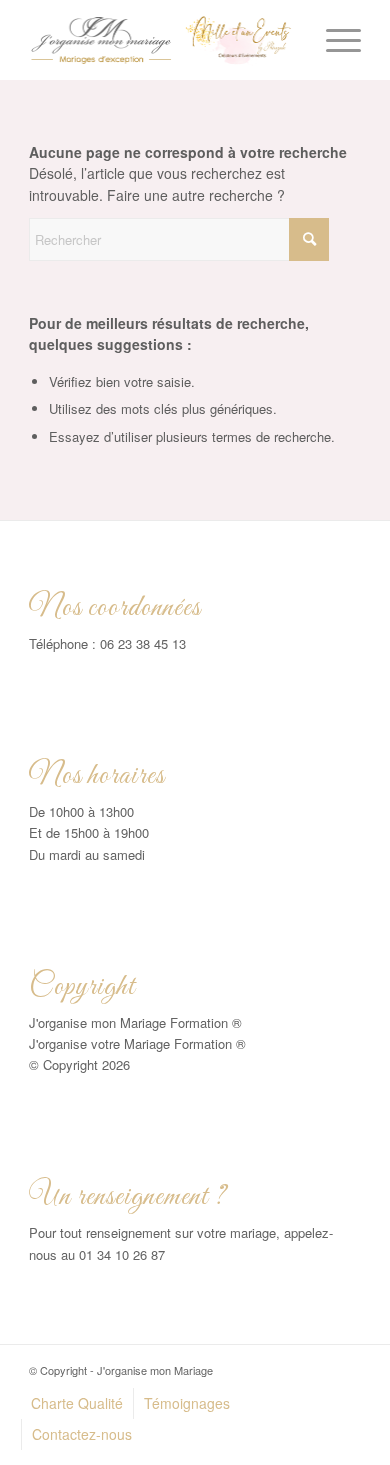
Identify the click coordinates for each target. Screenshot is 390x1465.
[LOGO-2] (161, 40)
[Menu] (333, 40)
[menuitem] (333, 40)
